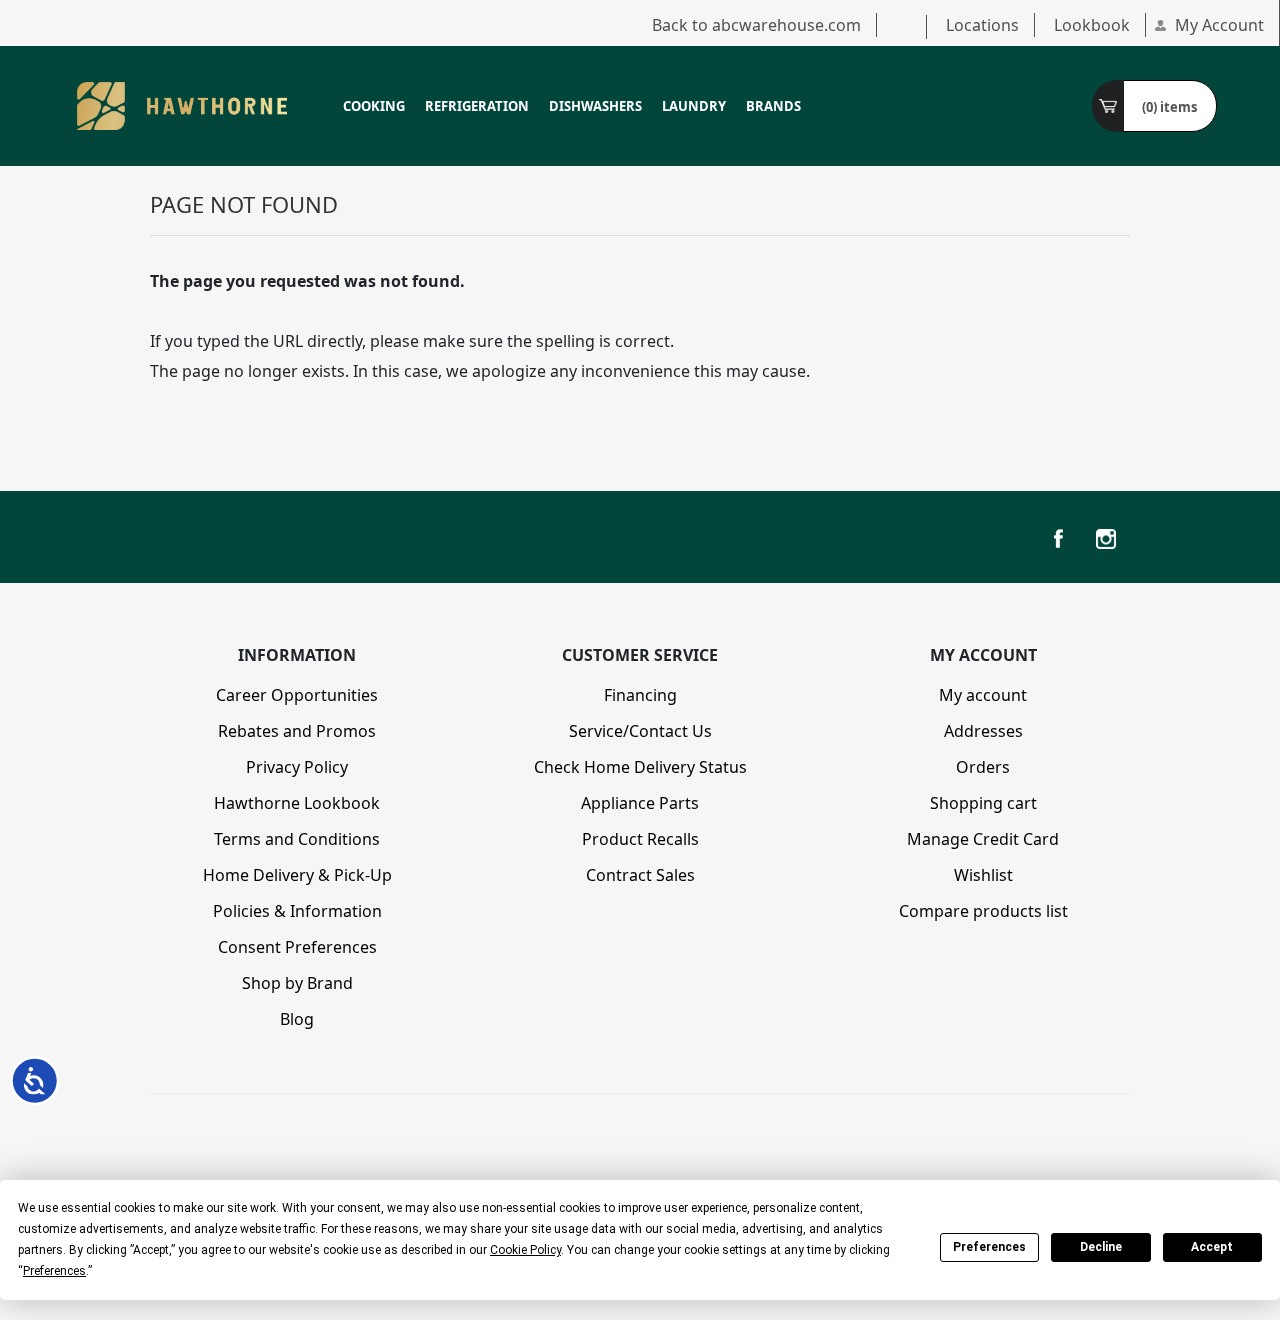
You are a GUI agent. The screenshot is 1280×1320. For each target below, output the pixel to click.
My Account (1219, 25)
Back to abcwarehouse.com (756, 25)
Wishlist (983, 875)
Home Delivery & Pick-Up (297, 875)
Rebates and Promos (297, 731)
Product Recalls (640, 839)
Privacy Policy (297, 767)
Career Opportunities (297, 695)
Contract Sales (640, 875)
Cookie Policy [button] (525, 1250)
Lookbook (1092, 25)
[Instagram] (1106, 539)
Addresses (983, 731)
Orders (983, 767)
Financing (640, 695)
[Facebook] (1058, 539)
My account (983, 695)
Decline (1101, 1247)
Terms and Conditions (297, 839)
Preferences (989, 1247)
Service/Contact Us (640, 731)
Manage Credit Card (983, 839)
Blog (297, 1019)
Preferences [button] (54, 1271)
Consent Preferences (297, 947)
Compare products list (983, 911)
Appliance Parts (640, 803)
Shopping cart (983, 803)
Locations (982, 25)
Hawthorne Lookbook (297, 803)
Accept (1212, 1247)
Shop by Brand (297, 983)
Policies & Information (297, 911)
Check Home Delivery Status (640, 767)
